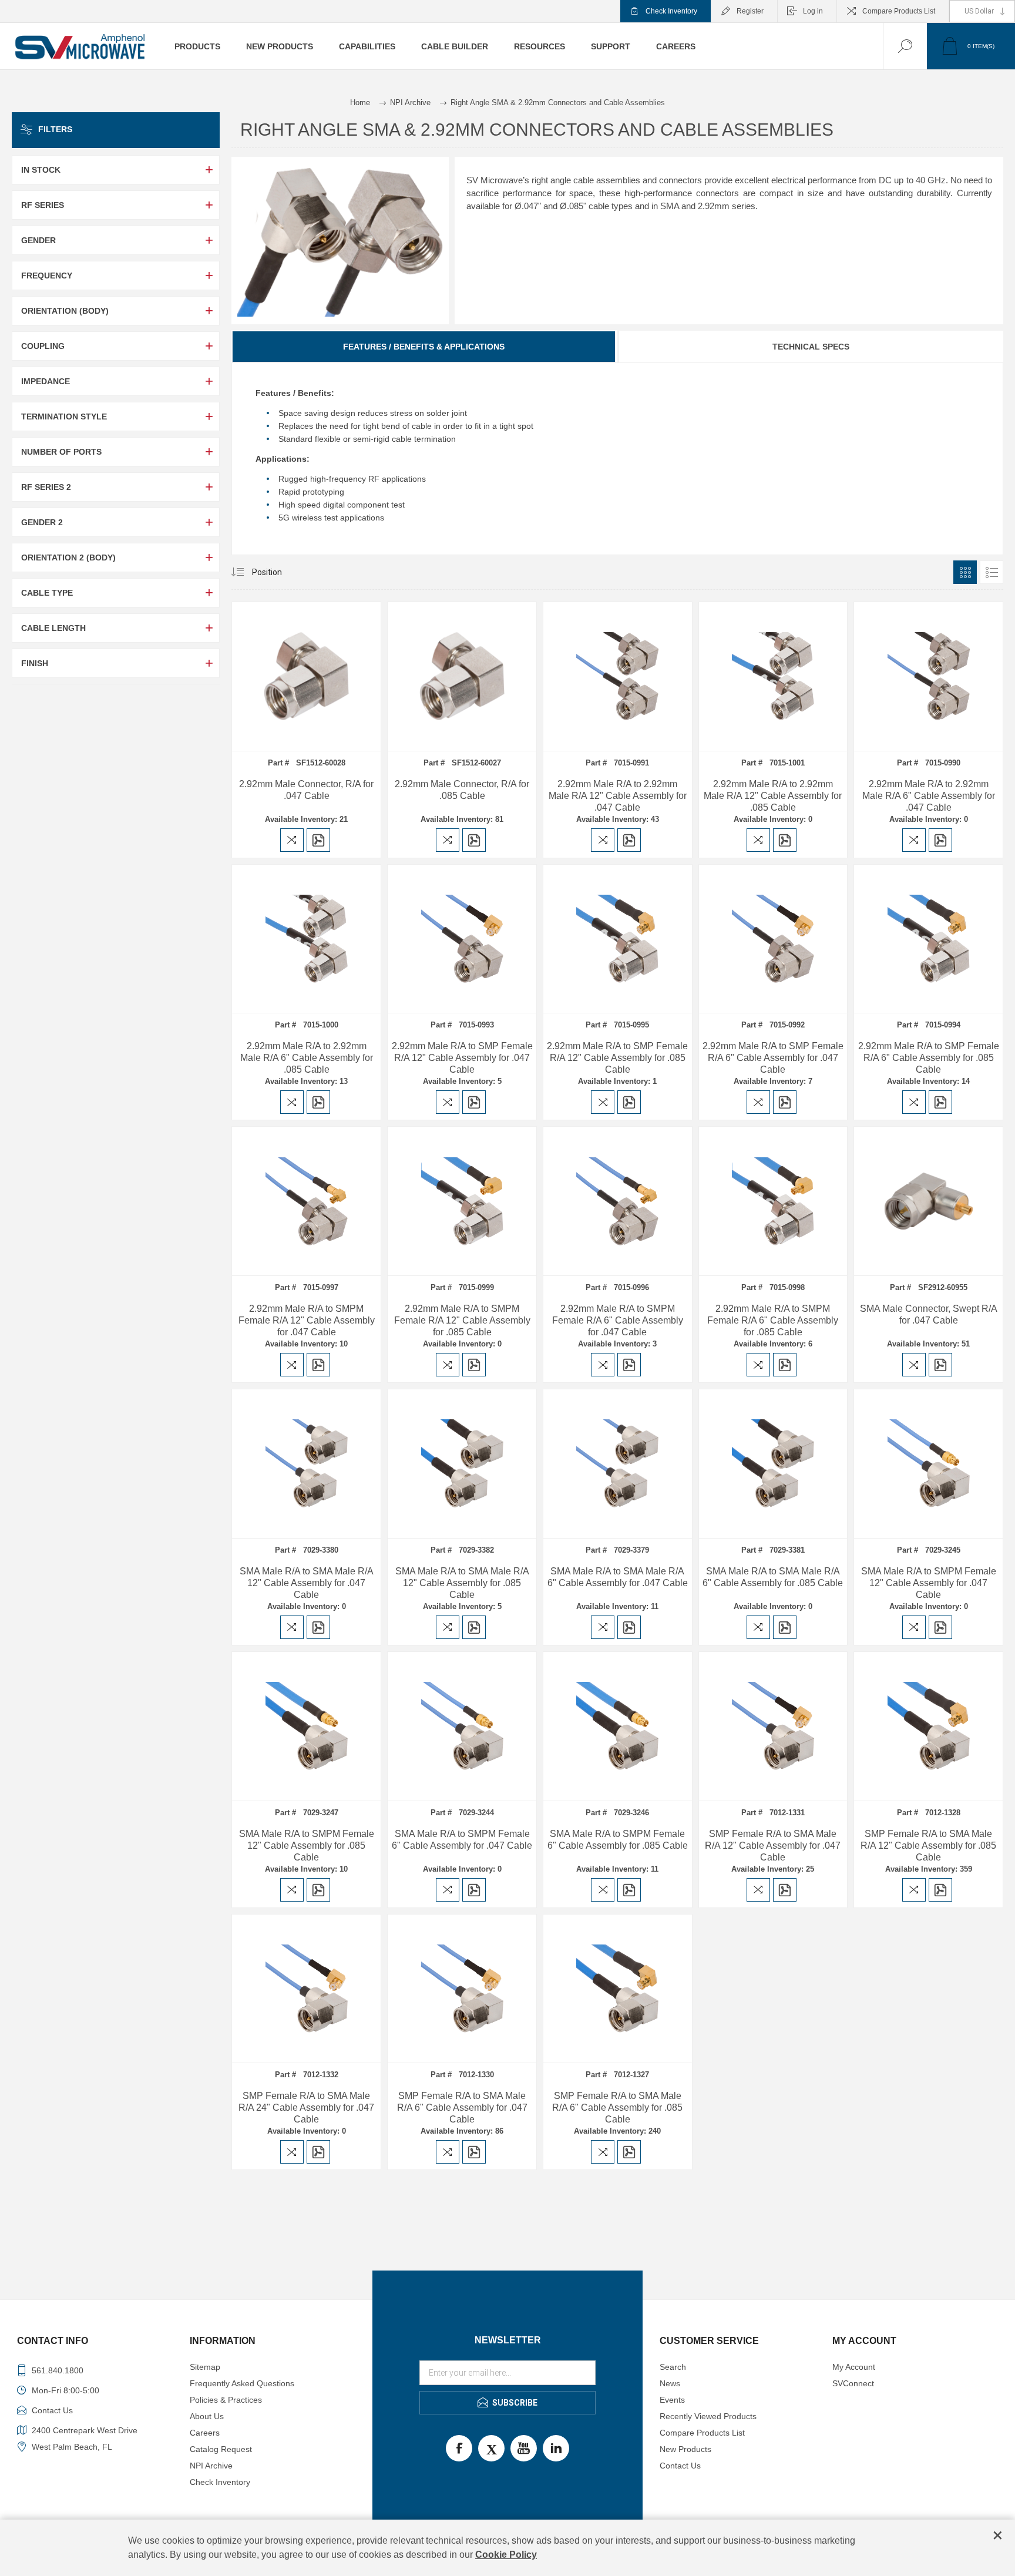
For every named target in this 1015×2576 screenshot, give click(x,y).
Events (672, 2400)
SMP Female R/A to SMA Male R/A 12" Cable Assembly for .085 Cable (928, 1845)
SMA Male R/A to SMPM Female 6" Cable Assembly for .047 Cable (462, 1840)
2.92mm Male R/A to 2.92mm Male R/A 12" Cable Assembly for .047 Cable (618, 796)
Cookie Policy (506, 2555)
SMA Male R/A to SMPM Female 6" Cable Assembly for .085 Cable (618, 1840)
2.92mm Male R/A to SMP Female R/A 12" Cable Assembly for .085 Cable (617, 1058)
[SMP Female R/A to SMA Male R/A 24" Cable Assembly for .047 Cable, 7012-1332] (306, 1989)
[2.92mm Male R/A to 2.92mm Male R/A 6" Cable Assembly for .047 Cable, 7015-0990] (928, 676)
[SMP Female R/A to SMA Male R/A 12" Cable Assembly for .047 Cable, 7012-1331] (773, 1726)
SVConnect (853, 2383)
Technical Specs (811, 347)
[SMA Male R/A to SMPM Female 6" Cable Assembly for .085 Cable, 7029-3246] (618, 1726)
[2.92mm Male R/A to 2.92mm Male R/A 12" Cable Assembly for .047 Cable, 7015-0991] (618, 676)
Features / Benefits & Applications (424, 347)
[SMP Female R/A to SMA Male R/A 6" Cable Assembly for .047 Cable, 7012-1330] (462, 1989)
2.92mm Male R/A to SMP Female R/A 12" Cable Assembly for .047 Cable (462, 1058)
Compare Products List (899, 11)
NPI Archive (211, 2466)
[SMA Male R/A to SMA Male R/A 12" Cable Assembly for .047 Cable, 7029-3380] (306, 1464)
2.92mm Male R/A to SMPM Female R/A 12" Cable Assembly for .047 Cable (307, 1320)
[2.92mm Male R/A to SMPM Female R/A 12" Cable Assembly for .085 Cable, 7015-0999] (462, 1201)
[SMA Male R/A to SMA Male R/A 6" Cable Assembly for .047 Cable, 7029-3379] (618, 1464)
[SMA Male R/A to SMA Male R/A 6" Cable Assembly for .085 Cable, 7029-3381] (773, 1464)
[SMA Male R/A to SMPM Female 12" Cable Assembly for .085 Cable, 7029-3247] (306, 1726)
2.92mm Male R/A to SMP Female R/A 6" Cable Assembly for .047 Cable (773, 1058)
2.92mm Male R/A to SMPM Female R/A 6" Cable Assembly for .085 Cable (773, 1320)
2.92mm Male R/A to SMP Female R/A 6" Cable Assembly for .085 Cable (929, 1058)
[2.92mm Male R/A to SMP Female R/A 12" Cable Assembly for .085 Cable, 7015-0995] (618, 939)
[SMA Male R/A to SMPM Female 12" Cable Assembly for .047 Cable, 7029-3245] (928, 1464)
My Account (854, 2367)
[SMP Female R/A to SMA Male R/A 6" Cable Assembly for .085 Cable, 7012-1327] (618, 1989)
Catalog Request (221, 2449)
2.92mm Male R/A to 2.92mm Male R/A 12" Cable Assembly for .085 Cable (773, 796)
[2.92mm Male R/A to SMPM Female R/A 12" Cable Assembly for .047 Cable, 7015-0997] (306, 1201)
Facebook (459, 2448)
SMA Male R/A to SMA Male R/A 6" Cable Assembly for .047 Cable (618, 1577)
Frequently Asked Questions (242, 2383)
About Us (207, 2416)
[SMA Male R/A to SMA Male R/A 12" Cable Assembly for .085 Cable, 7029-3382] (462, 1464)
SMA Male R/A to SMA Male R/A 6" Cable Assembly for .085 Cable (773, 1577)
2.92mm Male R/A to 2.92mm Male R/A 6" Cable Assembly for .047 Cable (929, 796)
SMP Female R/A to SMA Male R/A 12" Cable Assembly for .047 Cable (773, 1845)
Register (750, 11)
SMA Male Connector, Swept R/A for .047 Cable (929, 1314)
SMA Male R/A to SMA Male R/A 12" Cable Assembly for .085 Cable (462, 1583)
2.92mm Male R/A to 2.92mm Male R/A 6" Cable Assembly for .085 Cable (307, 1058)
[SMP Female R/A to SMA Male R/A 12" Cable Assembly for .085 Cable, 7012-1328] (928, 1726)
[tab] (424, 347)
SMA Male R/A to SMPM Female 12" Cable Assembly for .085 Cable (307, 1845)
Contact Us (680, 2466)
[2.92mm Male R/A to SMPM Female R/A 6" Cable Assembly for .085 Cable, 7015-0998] (773, 1201)
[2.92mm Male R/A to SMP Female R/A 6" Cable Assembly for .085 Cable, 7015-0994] (928, 939)
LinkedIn (556, 2448)
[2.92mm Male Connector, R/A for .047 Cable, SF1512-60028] (306, 676)
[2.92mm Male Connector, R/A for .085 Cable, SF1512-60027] (462, 676)
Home (360, 103)
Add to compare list (292, 840)
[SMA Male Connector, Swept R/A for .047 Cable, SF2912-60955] (928, 1201)
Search (673, 2367)
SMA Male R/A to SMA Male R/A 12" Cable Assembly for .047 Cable (307, 1583)
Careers (205, 2433)
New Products (685, 2449)
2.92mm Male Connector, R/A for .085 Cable (462, 790)
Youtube (524, 2448)
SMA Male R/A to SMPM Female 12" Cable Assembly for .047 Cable (929, 1583)
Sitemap (205, 2367)
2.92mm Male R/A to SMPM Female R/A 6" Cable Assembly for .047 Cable (618, 1320)
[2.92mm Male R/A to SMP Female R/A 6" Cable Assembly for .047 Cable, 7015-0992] (773, 939)
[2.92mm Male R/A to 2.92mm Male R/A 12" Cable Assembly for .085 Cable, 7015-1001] (773, 676)
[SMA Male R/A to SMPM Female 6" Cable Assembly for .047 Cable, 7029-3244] (462, 1726)
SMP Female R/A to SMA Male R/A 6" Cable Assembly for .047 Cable (462, 2108)
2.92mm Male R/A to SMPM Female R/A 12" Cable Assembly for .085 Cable (462, 1320)
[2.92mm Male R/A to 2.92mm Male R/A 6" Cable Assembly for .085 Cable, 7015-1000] (306, 939)
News (670, 2383)
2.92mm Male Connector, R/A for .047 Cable (306, 790)
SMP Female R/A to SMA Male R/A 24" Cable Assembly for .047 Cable (306, 2108)
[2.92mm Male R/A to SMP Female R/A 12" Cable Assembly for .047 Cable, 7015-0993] (462, 939)
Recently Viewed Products (708, 2416)
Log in (813, 11)
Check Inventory (671, 11)
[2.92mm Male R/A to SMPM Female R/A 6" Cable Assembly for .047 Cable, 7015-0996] (618, 1201)
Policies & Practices (226, 2400)
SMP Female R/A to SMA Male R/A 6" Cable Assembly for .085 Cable (617, 2108)
